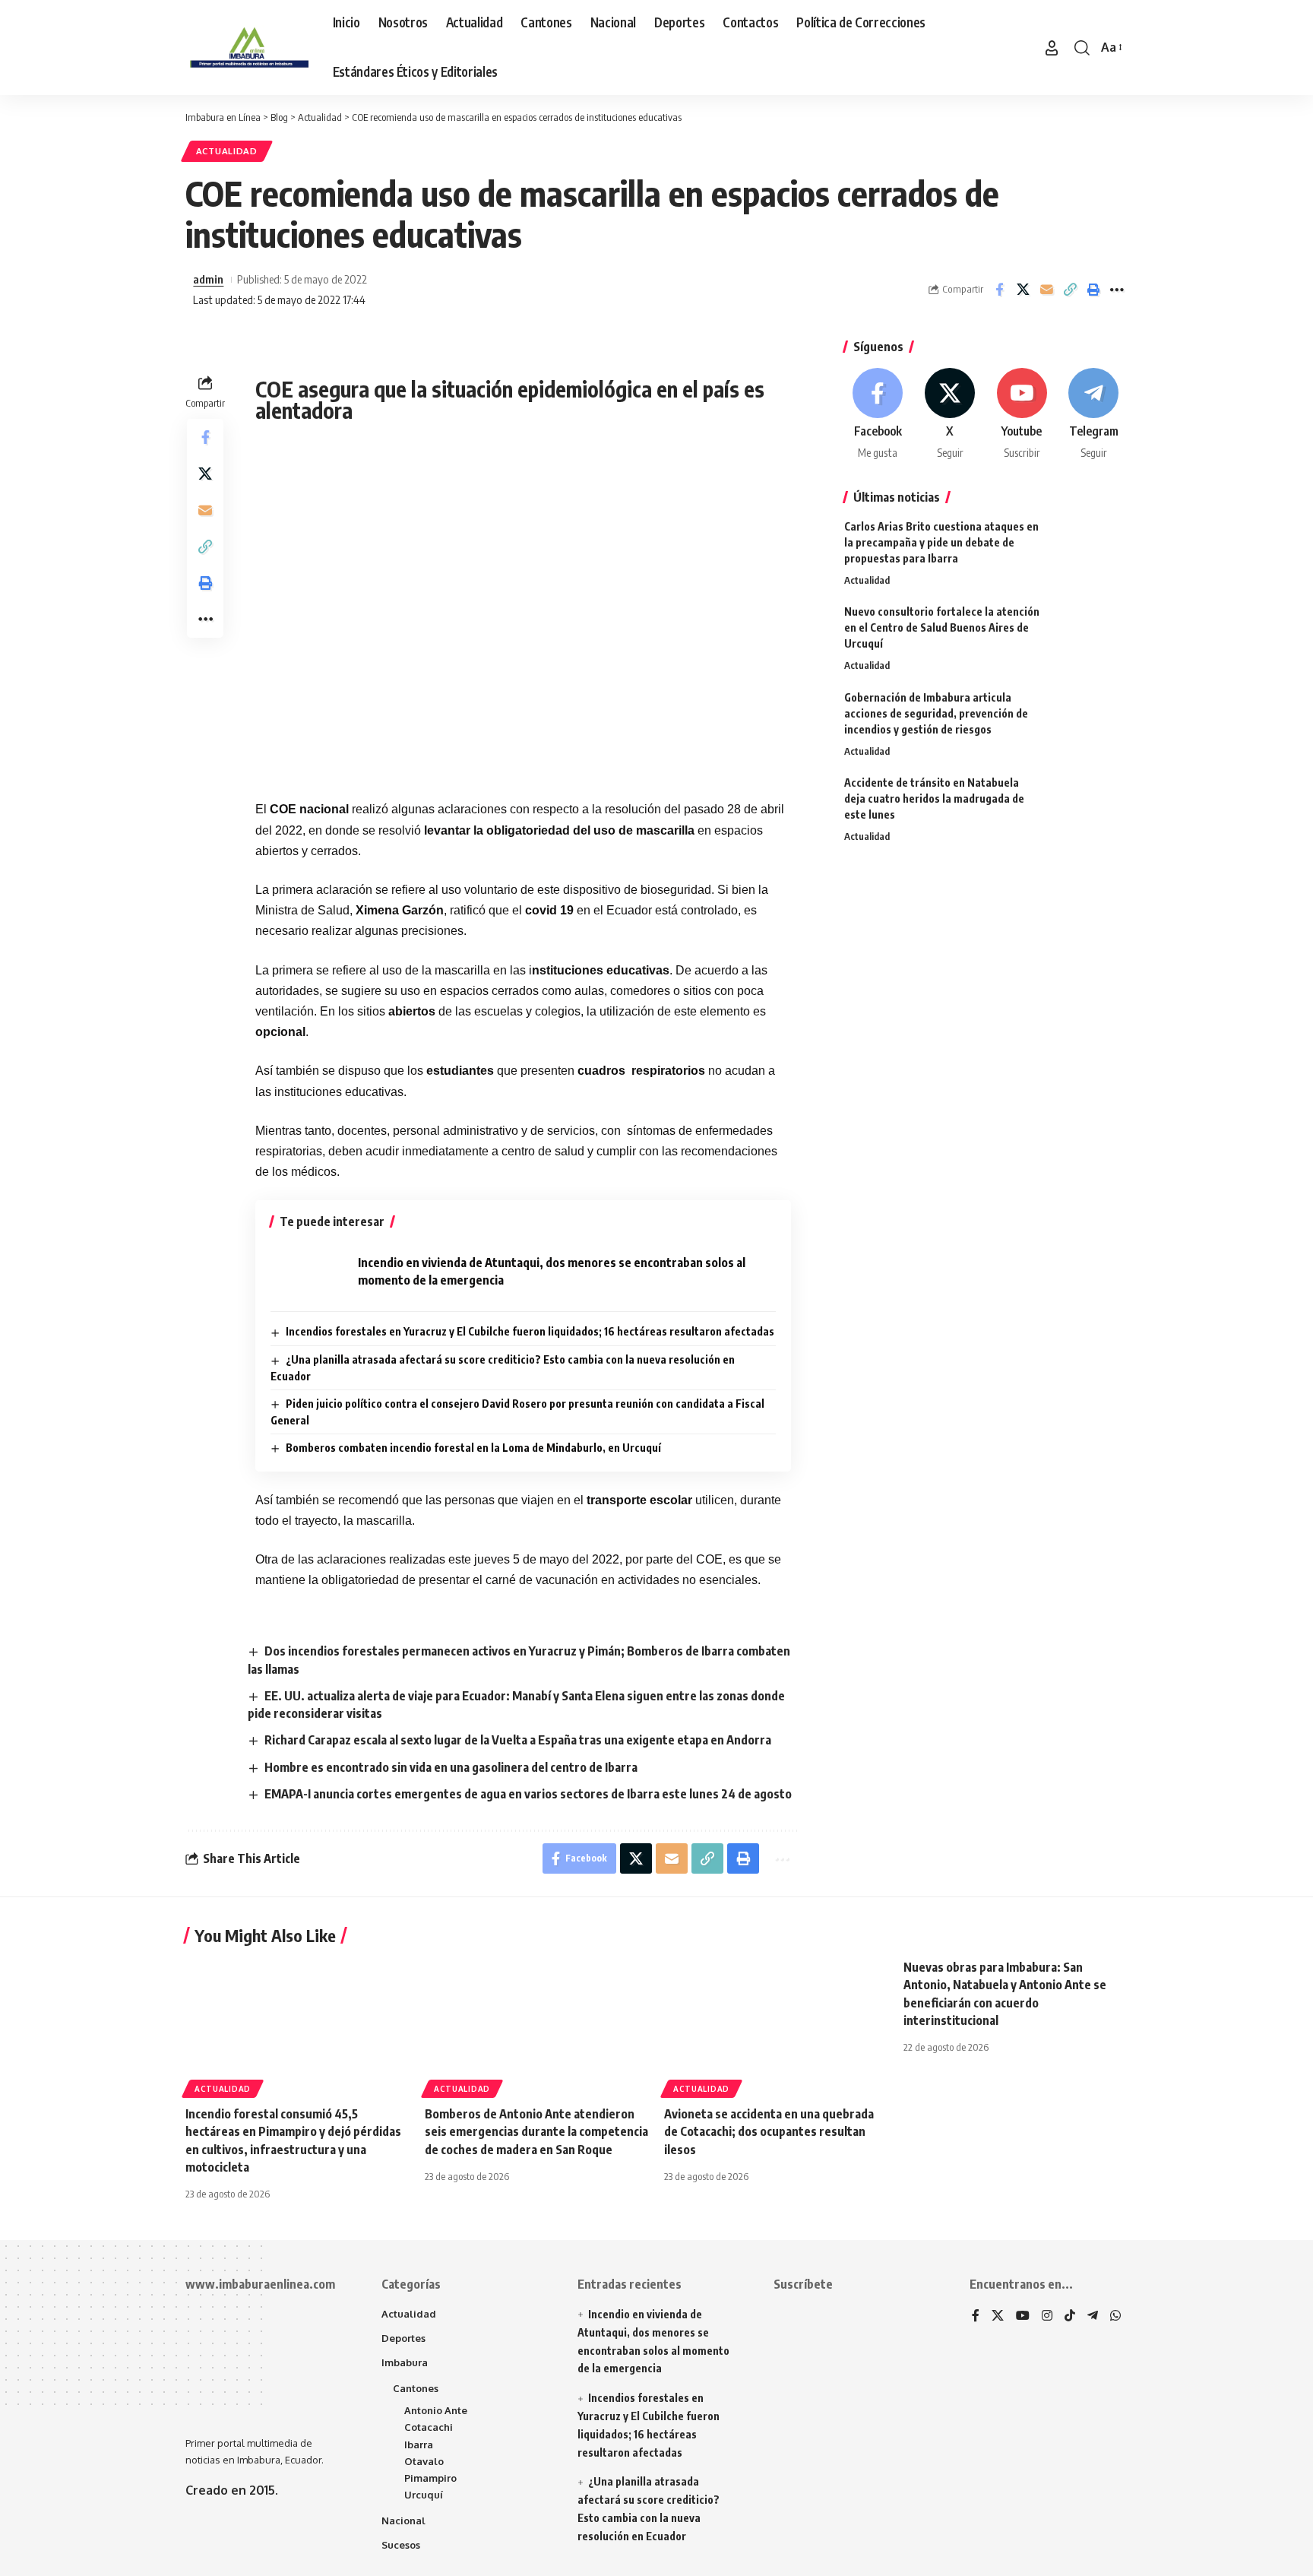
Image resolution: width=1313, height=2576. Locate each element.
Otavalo (424, 2461)
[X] (950, 415)
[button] (1052, 48)
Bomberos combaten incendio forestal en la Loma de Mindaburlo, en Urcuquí (473, 1448)
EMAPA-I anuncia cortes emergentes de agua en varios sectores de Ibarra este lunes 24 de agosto (528, 1794)
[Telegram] (1093, 415)
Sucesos (401, 2545)
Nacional (403, 2521)
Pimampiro (430, 2478)
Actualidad (227, 151)
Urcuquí (424, 2495)
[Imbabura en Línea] (247, 48)
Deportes (403, 2338)
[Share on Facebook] (999, 290)
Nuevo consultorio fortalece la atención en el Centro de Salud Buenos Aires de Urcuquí (942, 627)
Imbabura (405, 2362)
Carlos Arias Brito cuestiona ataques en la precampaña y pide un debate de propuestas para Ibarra (941, 542)
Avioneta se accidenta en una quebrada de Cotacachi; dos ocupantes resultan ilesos (769, 2131)
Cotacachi (429, 2427)
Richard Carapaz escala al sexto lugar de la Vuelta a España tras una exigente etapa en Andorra (518, 1740)
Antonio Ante (436, 2410)
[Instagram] (1047, 2316)
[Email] (1046, 290)
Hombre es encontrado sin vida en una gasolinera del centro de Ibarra (451, 1767)
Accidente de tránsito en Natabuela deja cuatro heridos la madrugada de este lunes (934, 798)
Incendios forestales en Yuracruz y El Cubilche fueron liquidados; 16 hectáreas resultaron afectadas (530, 1331)
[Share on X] (1023, 290)
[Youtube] (1022, 415)
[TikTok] (1070, 2316)
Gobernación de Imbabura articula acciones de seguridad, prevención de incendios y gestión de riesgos (936, 713)
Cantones (416, 2388)
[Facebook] (878, 415)
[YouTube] (1023, 2316)
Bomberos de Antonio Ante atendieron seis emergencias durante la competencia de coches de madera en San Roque (536, 2131)
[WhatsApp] (1115, 2316)
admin (208, 279)
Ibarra (419, 2445)
